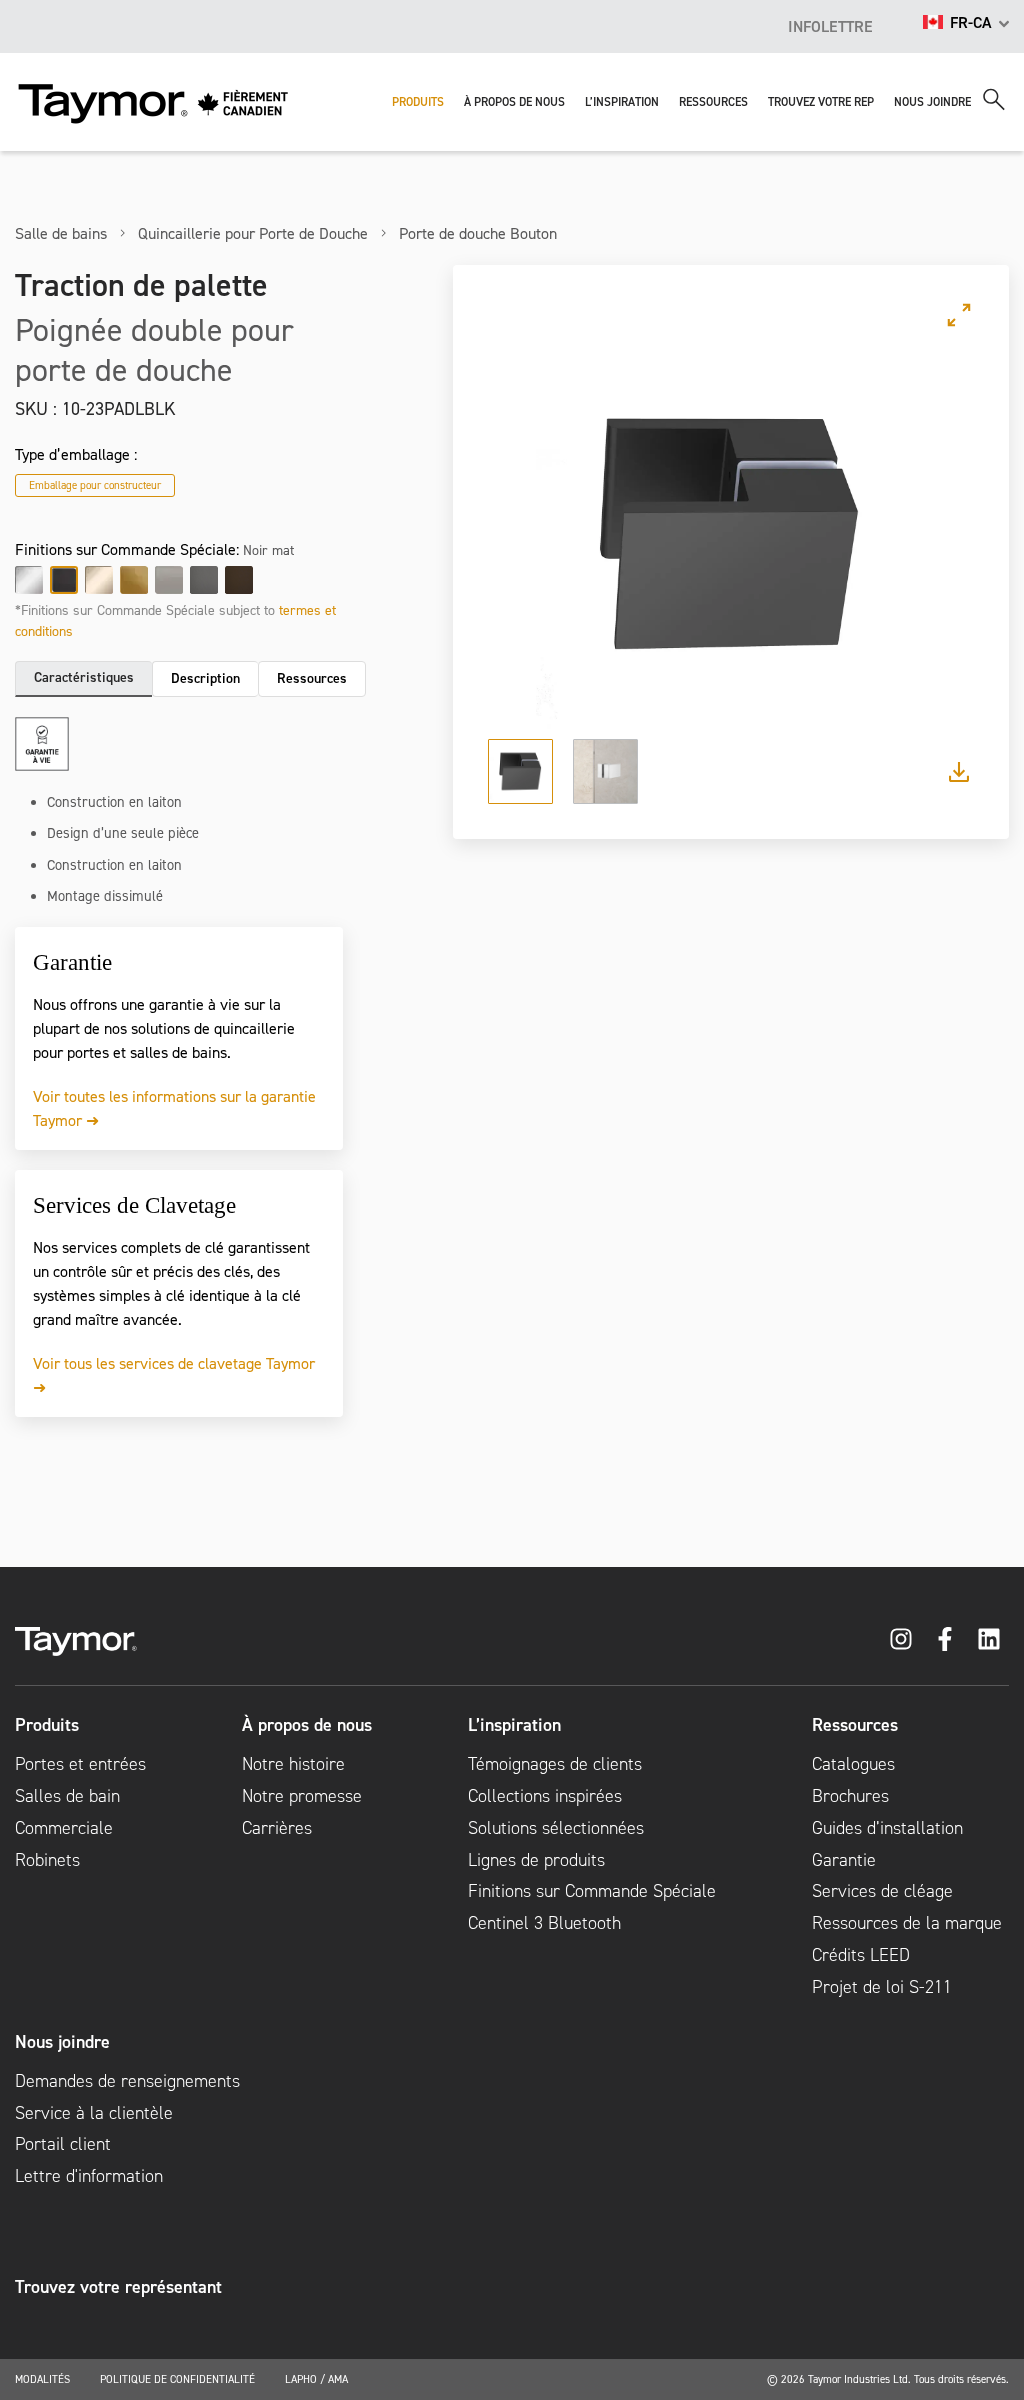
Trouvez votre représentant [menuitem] (118, 2287)
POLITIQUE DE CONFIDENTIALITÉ (177, 2379)
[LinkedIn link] (989, 1639)
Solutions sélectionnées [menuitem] (556, 1828)
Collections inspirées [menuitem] (545, 1796)
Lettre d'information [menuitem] (89, 2176)
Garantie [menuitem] (844, 1860)
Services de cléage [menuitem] (882, 1891)
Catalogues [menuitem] (853, 1764)
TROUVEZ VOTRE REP (821, 101)
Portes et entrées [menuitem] (80, 1764)
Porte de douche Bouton (478, 233)
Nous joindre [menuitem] (62, 2042)
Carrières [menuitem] (277, 1828)
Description (205, 678)
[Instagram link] (901, 1639)
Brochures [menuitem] (850, 1796)
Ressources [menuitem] (855, 1725)
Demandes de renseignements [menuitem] (127, 2081)
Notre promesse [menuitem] (302, 1796)
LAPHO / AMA (316, 2379)
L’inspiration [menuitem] (514, 1725)
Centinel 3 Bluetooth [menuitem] (544, 1923)
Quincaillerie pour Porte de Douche (253, 233)
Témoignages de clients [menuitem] (555, 1764)
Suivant (940, 535)
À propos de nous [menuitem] (307, 1725)
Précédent (521, 535)
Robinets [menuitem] (47, 1860)
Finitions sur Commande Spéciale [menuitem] (592, 1891)
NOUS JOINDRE (932, 101)
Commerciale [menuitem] (64, 1828)
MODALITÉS (42, 2379)
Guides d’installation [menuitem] (887, 1828)
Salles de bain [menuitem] (67, 1796)
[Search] (994, 99)
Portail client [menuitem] (63, 2144)
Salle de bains (61, 233)
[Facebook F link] (945, 1639)
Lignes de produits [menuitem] (536, 1860)
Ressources (312, 678)
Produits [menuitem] (47, 1725)
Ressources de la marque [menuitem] (907, 1923)
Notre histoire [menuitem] (293, 1764)
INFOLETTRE (830, 26)
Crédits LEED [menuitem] (861, 1955)
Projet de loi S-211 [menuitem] (882, 1987)
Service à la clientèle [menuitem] (94, 2113)
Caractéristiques (84, 677)
